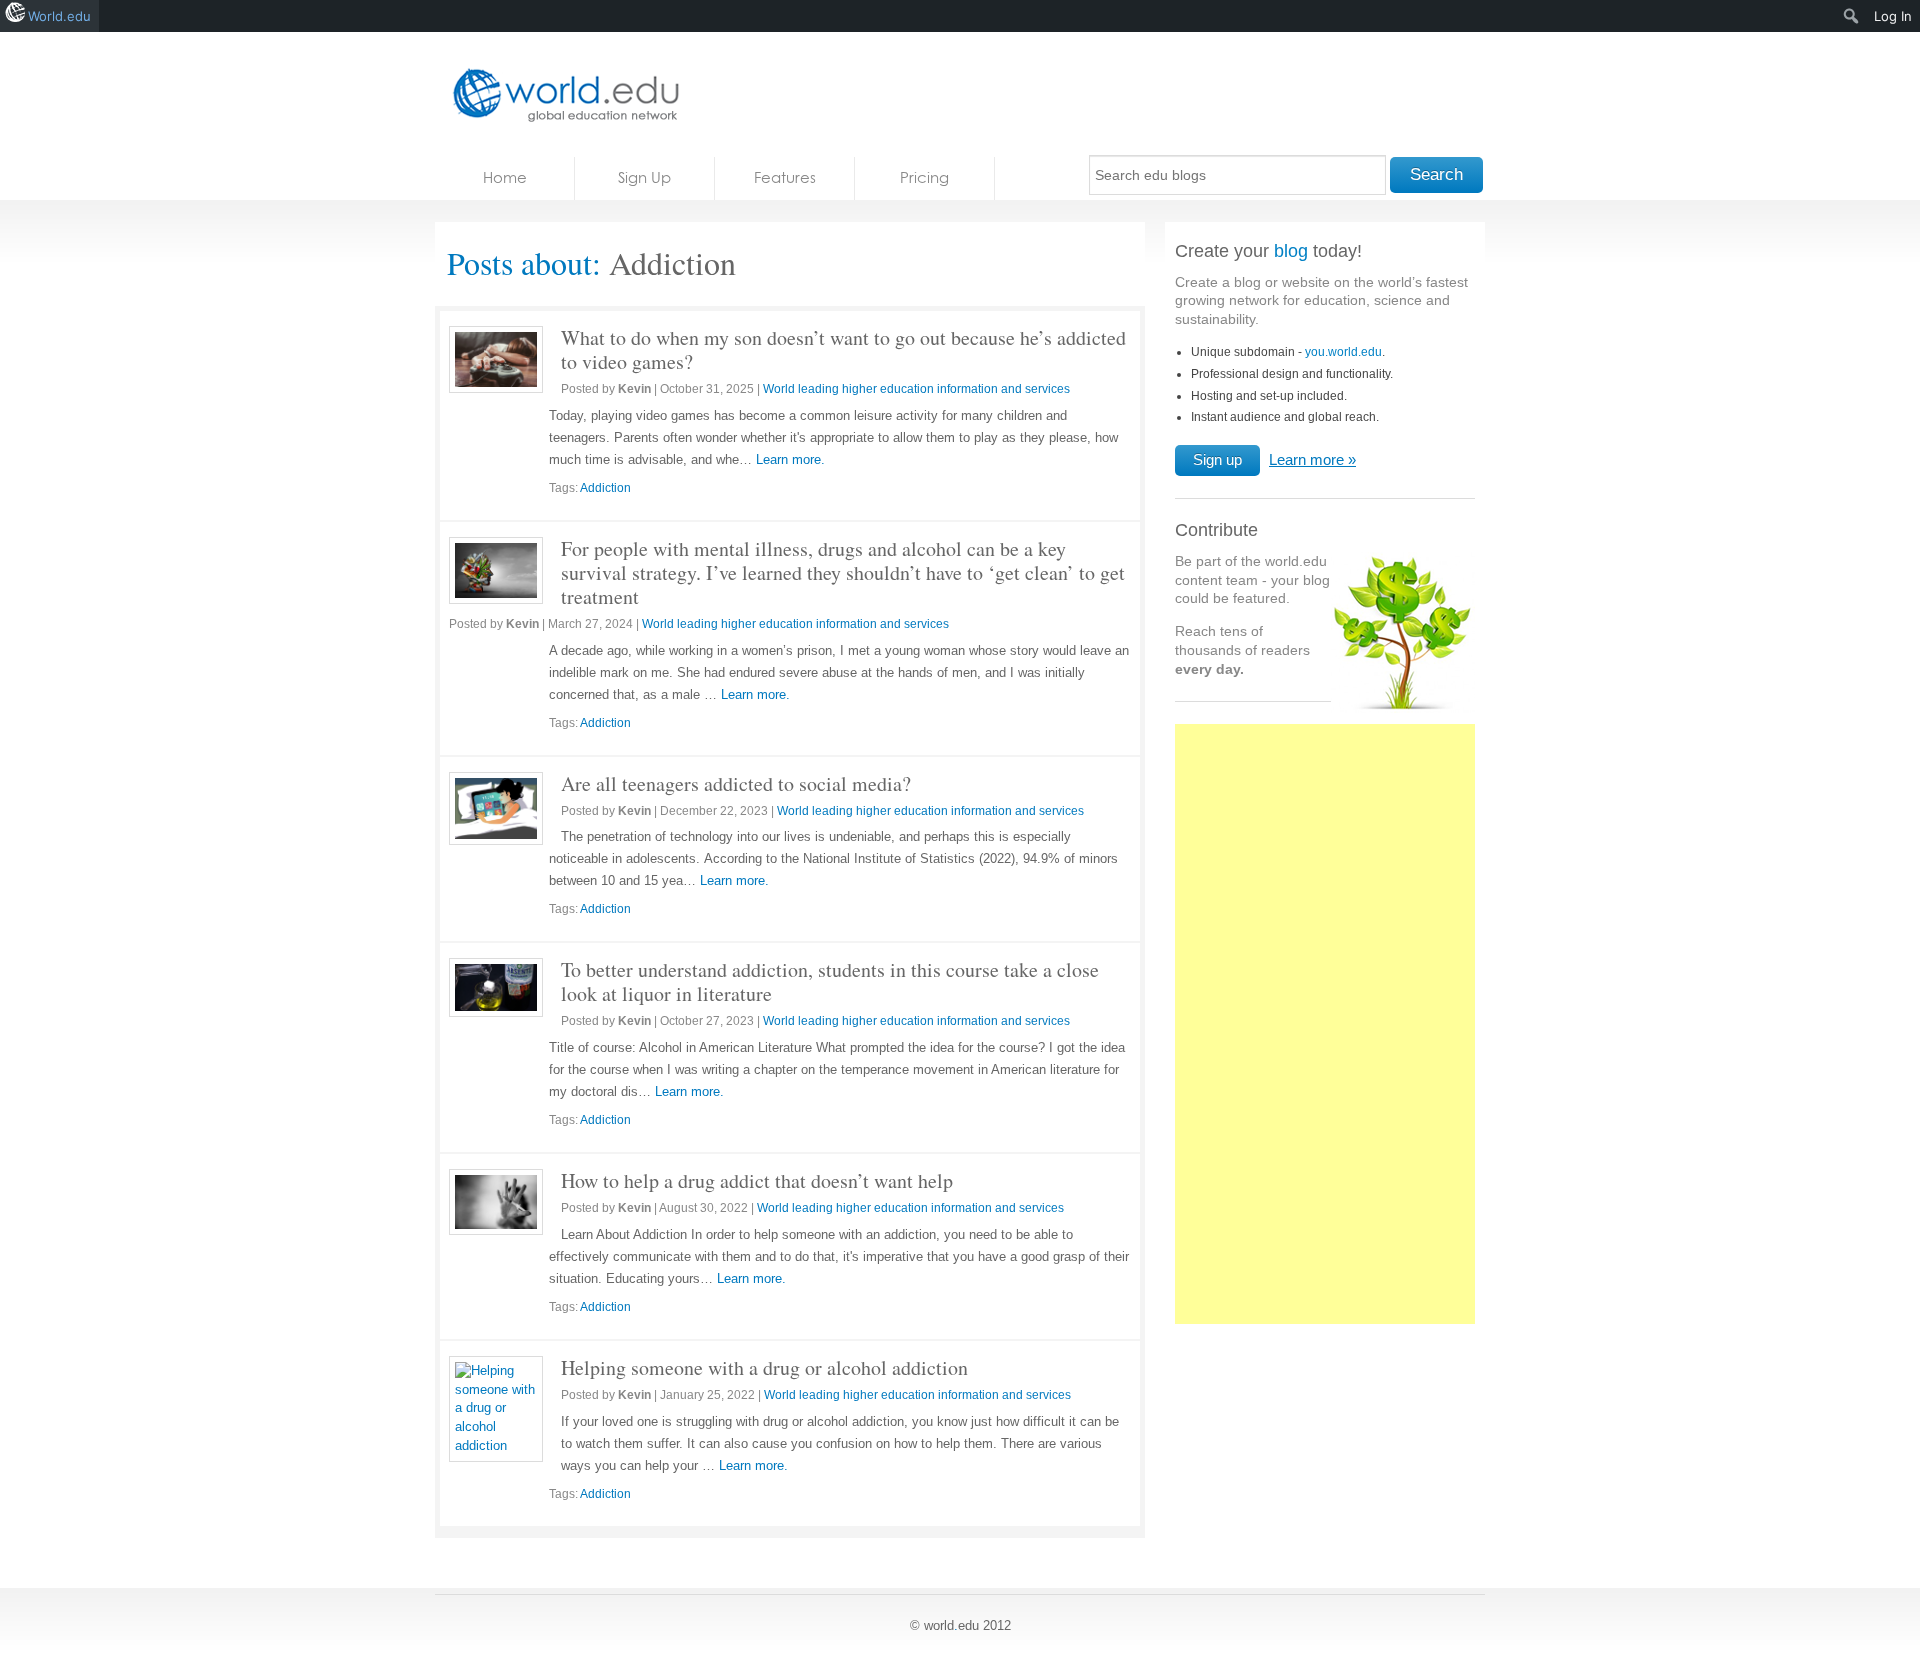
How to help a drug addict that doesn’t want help (757, 1180)
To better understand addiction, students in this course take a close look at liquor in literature (830, 981)
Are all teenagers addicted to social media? (736, 783)
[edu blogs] (560, 94)
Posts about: (524, 262)
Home (505, 177)
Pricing (924, 177)
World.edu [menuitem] (59, 16)
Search (1436, 174)
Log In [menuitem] (1893, 16)
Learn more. (790, 459)
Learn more (1306, 459)
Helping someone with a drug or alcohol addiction (764, 1367)
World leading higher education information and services (916, 389)
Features (785, 177)
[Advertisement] (1325, 1035)
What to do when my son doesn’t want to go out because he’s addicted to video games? (843, 349)
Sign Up (644, 177)
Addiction (605, 488)
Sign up (1217, 459)
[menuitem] (1851, 16)
